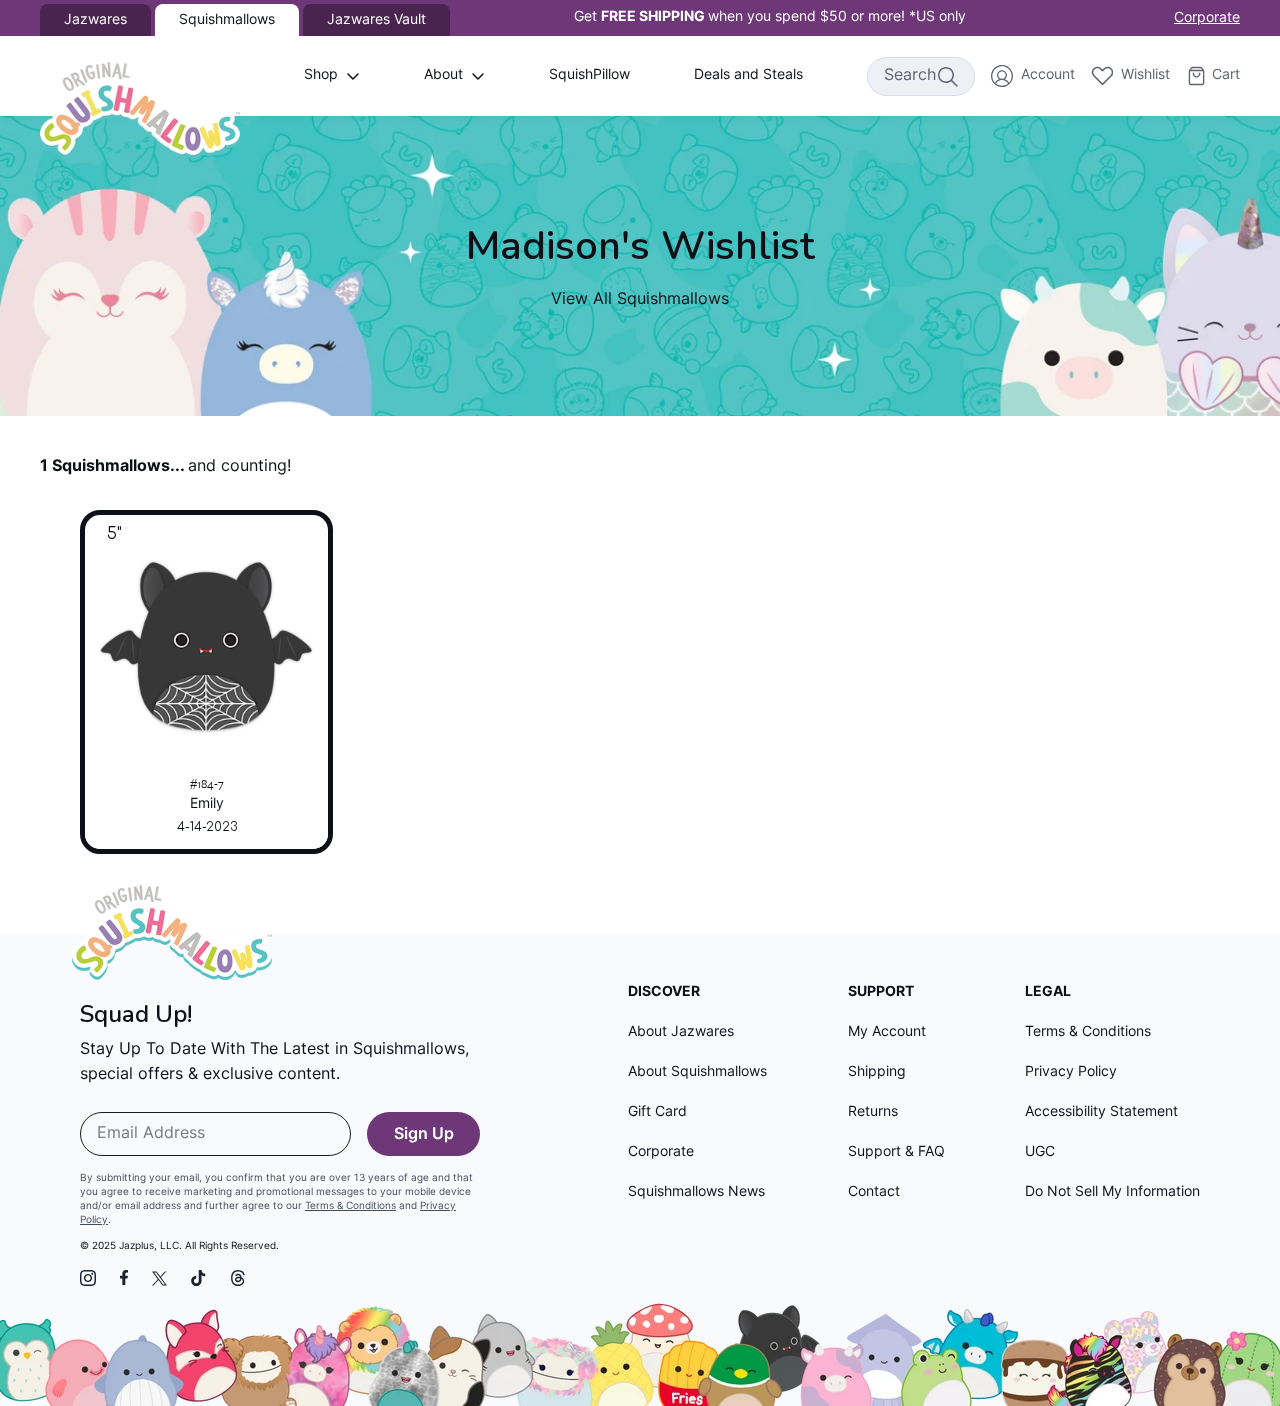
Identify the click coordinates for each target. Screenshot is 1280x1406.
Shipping (877, 1072)
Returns (873, 1112)
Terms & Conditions (350, 1206)
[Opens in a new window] (88, 1278)
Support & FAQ (896, 1152)
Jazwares (95, 20)
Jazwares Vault (376, 20)
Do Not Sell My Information (1112, 1192)
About (443, 75)
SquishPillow (589, 75)
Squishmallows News (696, 1192)
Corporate (1207, 18)
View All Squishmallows (640, 300)
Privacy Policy (1071, 1072)
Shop (321, 75)
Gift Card (657, 1112)
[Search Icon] (947, 76)
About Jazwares (681, 1032)
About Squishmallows (697, 1072)
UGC (1040, 1152)
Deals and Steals (748, 75)
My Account (887, 1032)
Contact (874, 1192)
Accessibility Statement (1101, 1112)
